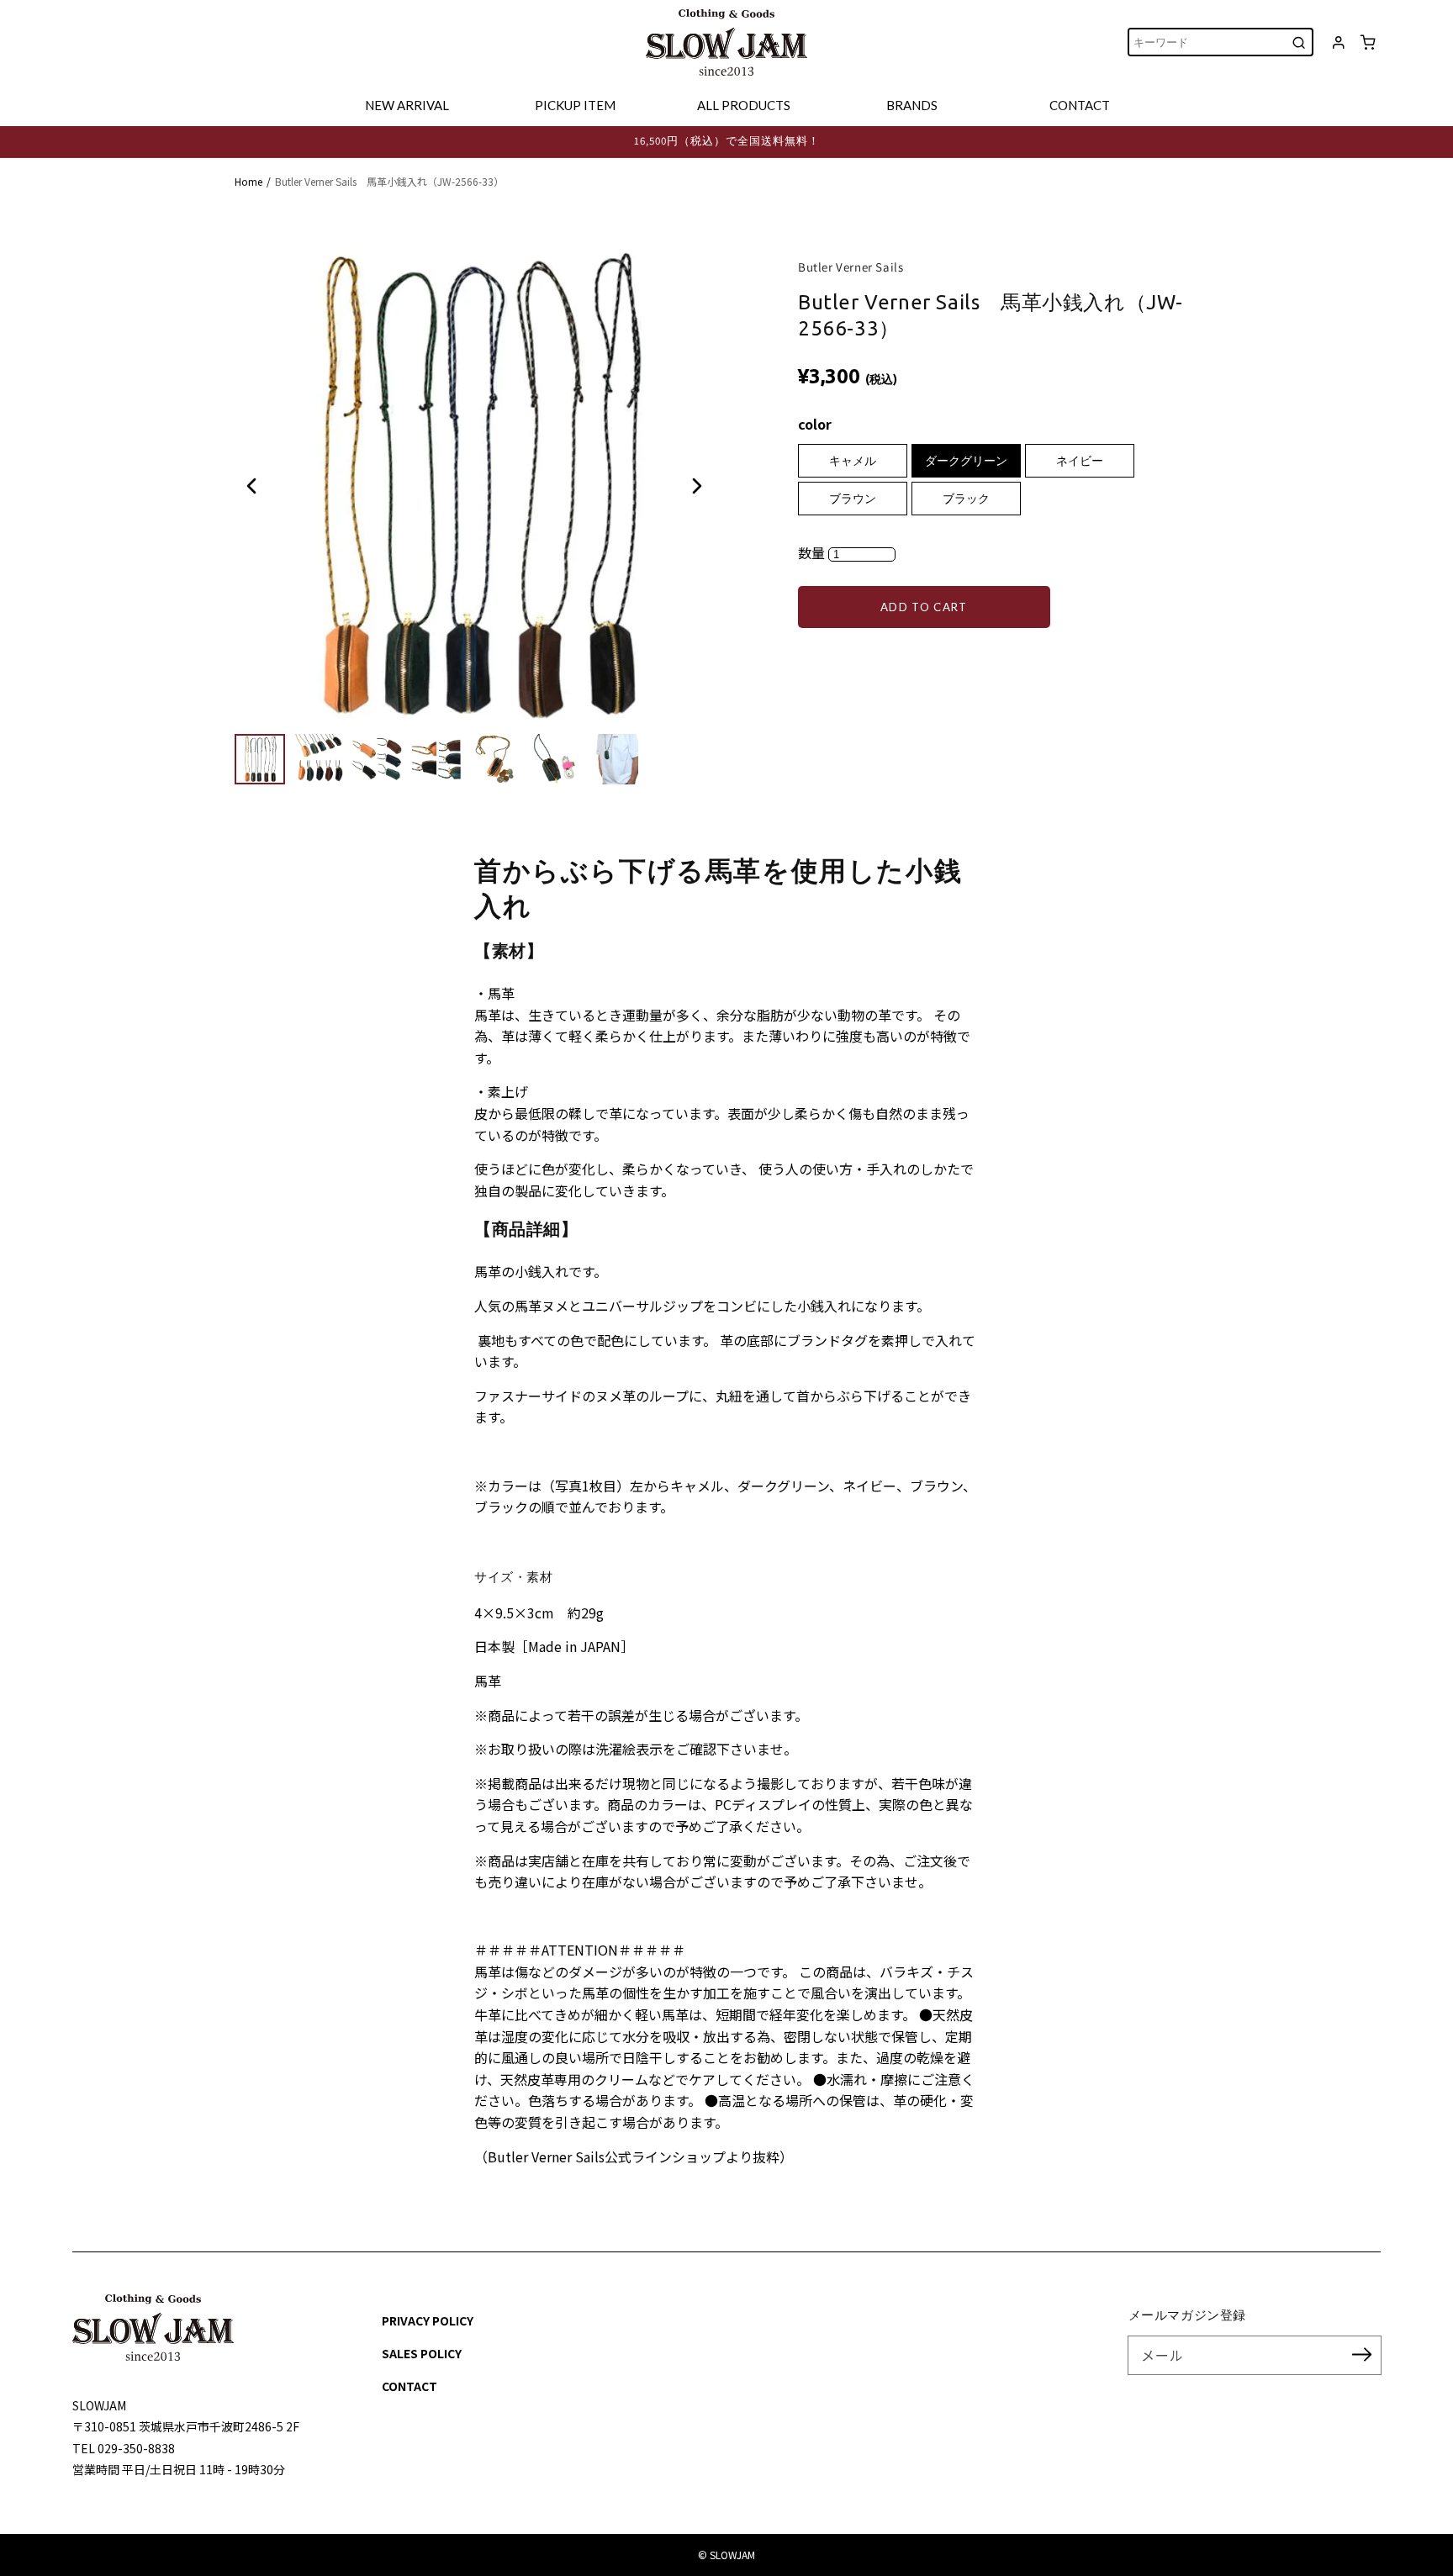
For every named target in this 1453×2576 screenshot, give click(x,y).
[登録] (1362, 2355)
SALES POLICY (422, 2353)
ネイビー (1080, 461)
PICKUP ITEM (575, 105)
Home (248, 181)
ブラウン (853, 499)
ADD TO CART (924, 607)
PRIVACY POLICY (428, 2320)
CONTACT (1080, 105)
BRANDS (912, 105)
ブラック (966, 499)
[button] (251, 486)
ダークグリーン (966, 461)
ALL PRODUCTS (744, 105)
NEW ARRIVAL (407, 105)
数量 (813, 552)
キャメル (853, 461)
